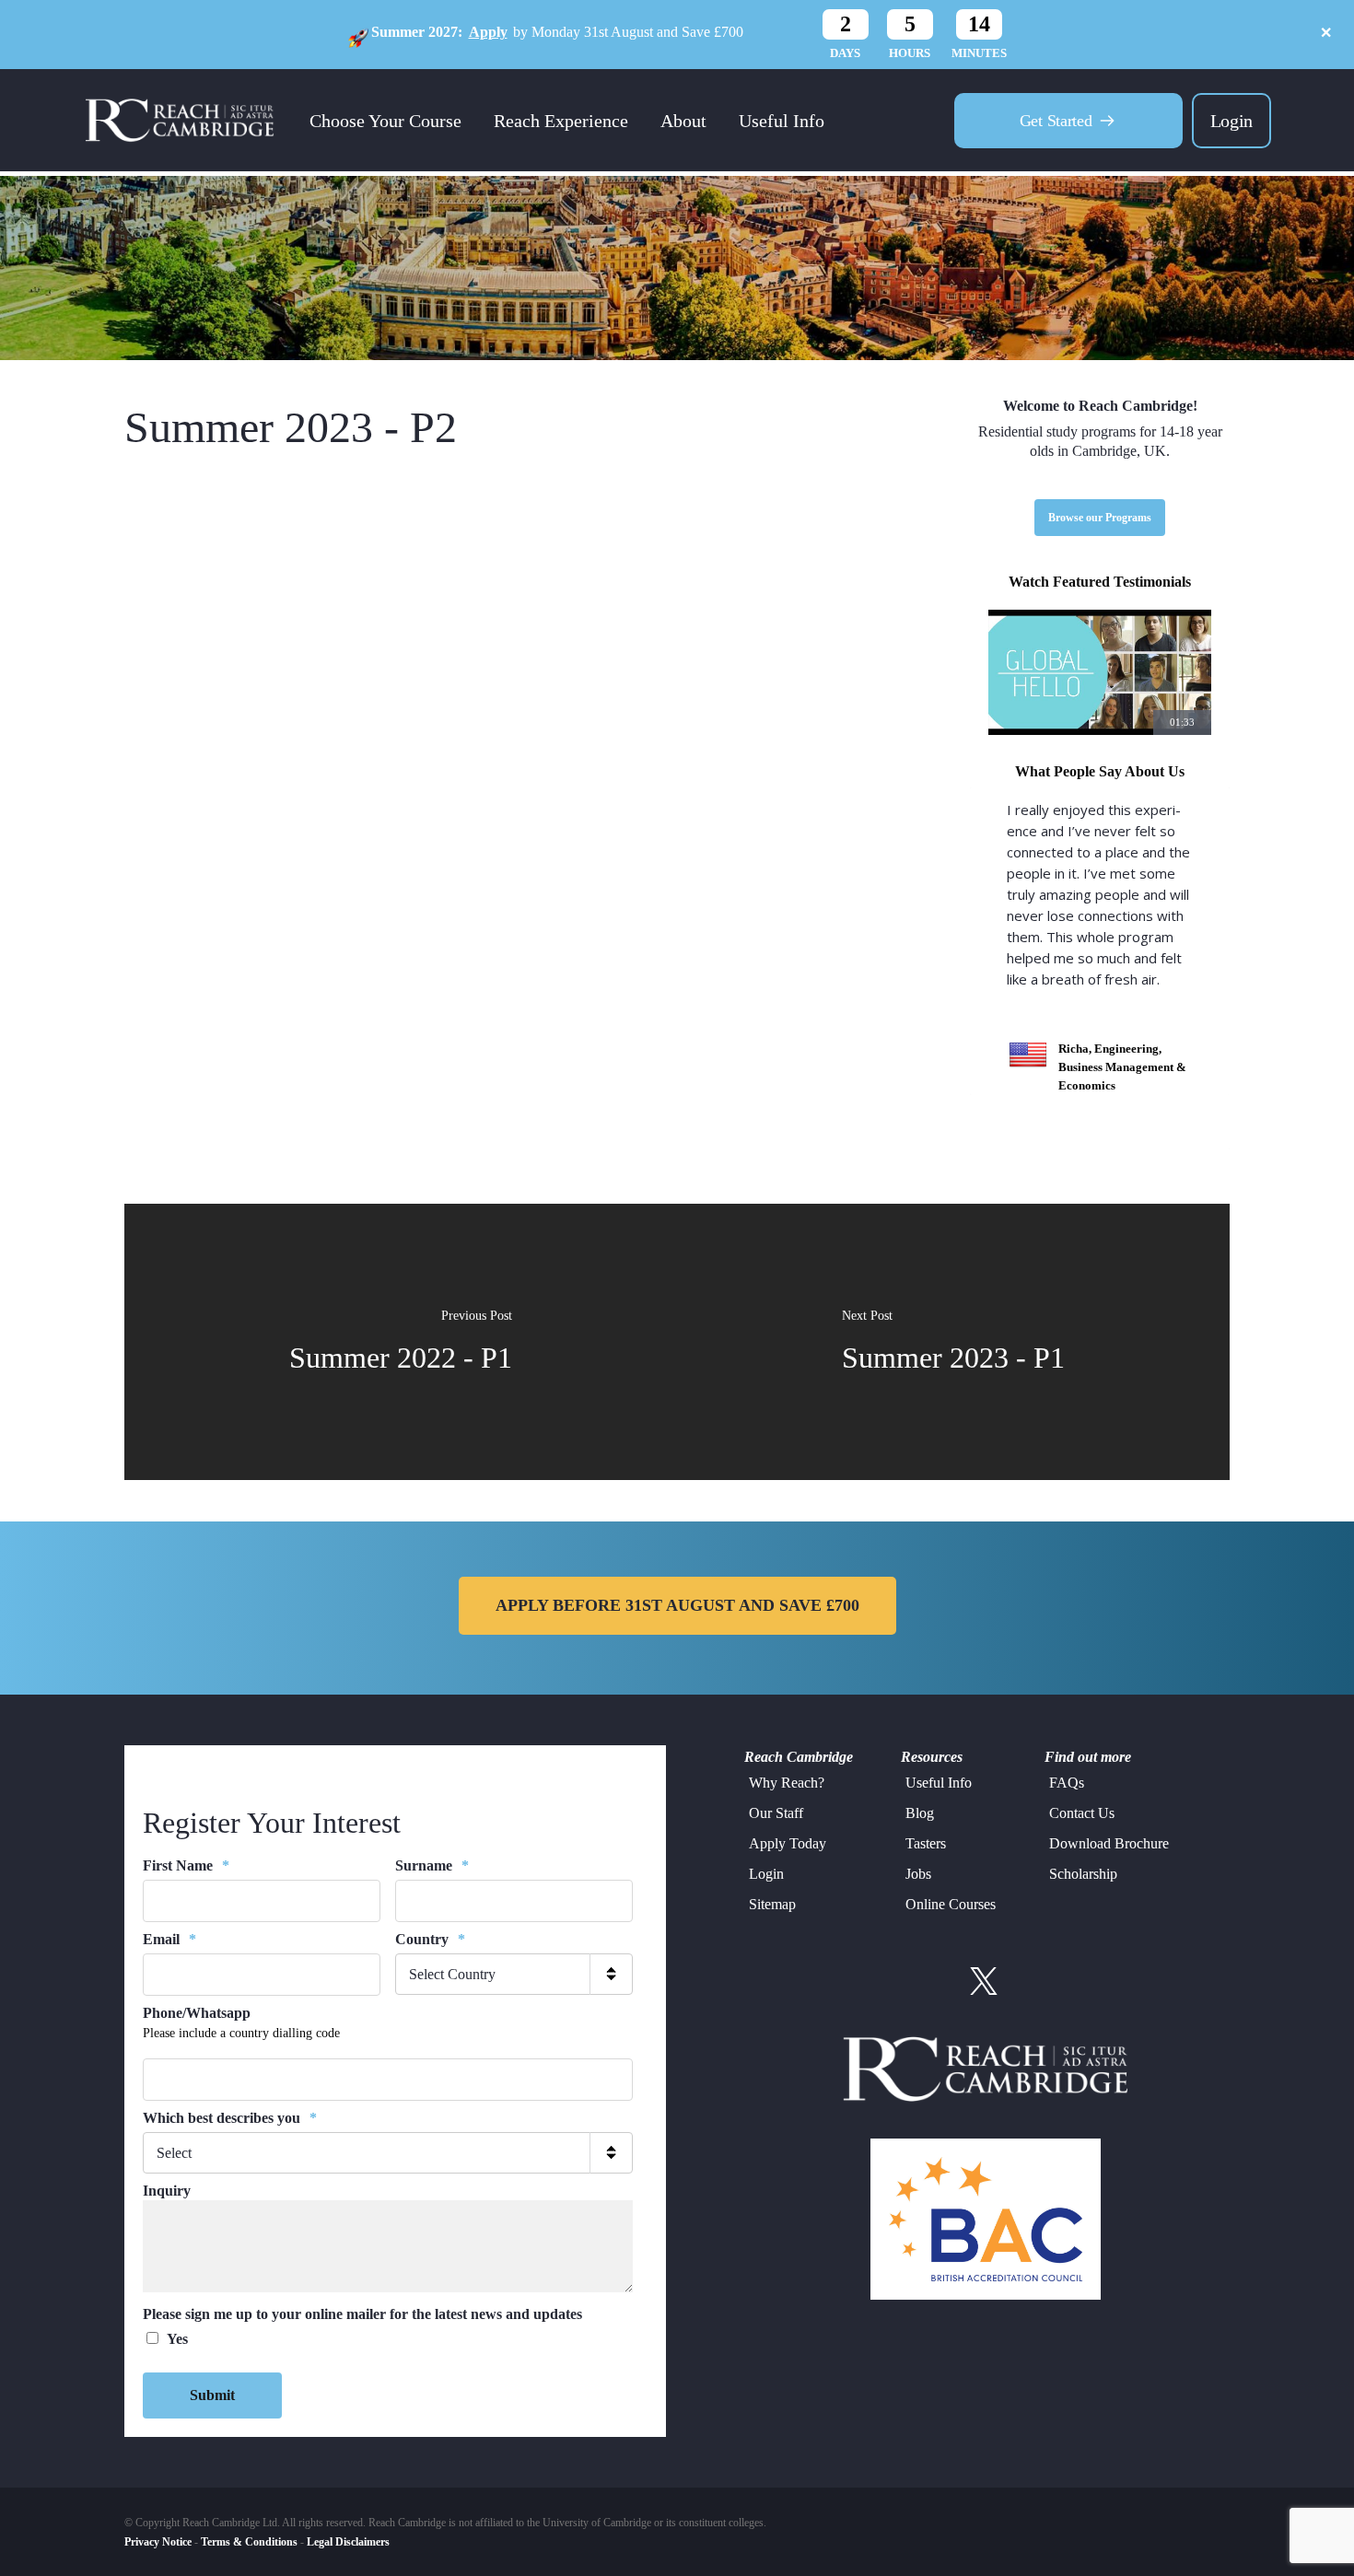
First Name (186, 1865)
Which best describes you (230, 2118)
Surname (432, 1865)
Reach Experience (561, 121)
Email (169, 1939)
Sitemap (772, 1904)
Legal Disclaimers (348, 2542)
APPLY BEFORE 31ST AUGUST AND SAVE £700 (677, 1605)
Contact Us (1082, 1813)
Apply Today (788, 1843)
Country (430, 1939)
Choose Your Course (385, 121)
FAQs (1067, 1783)
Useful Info (782, 121)
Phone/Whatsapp (197, 2013)
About (683, 121)
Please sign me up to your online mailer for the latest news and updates (362, 2314)
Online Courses (951, 1904)
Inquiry (167, 2191)
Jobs (918, 1874)
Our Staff (776, 1813)
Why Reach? (787, 1783)
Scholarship (1083, 1874)
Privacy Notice (158, 2542)
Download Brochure (1109, 1843)
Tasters (926, 1843)
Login (1231, 121)
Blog (920, 1813)
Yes (177, 2339)
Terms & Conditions (249, 2542)
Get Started (1056, 121)
